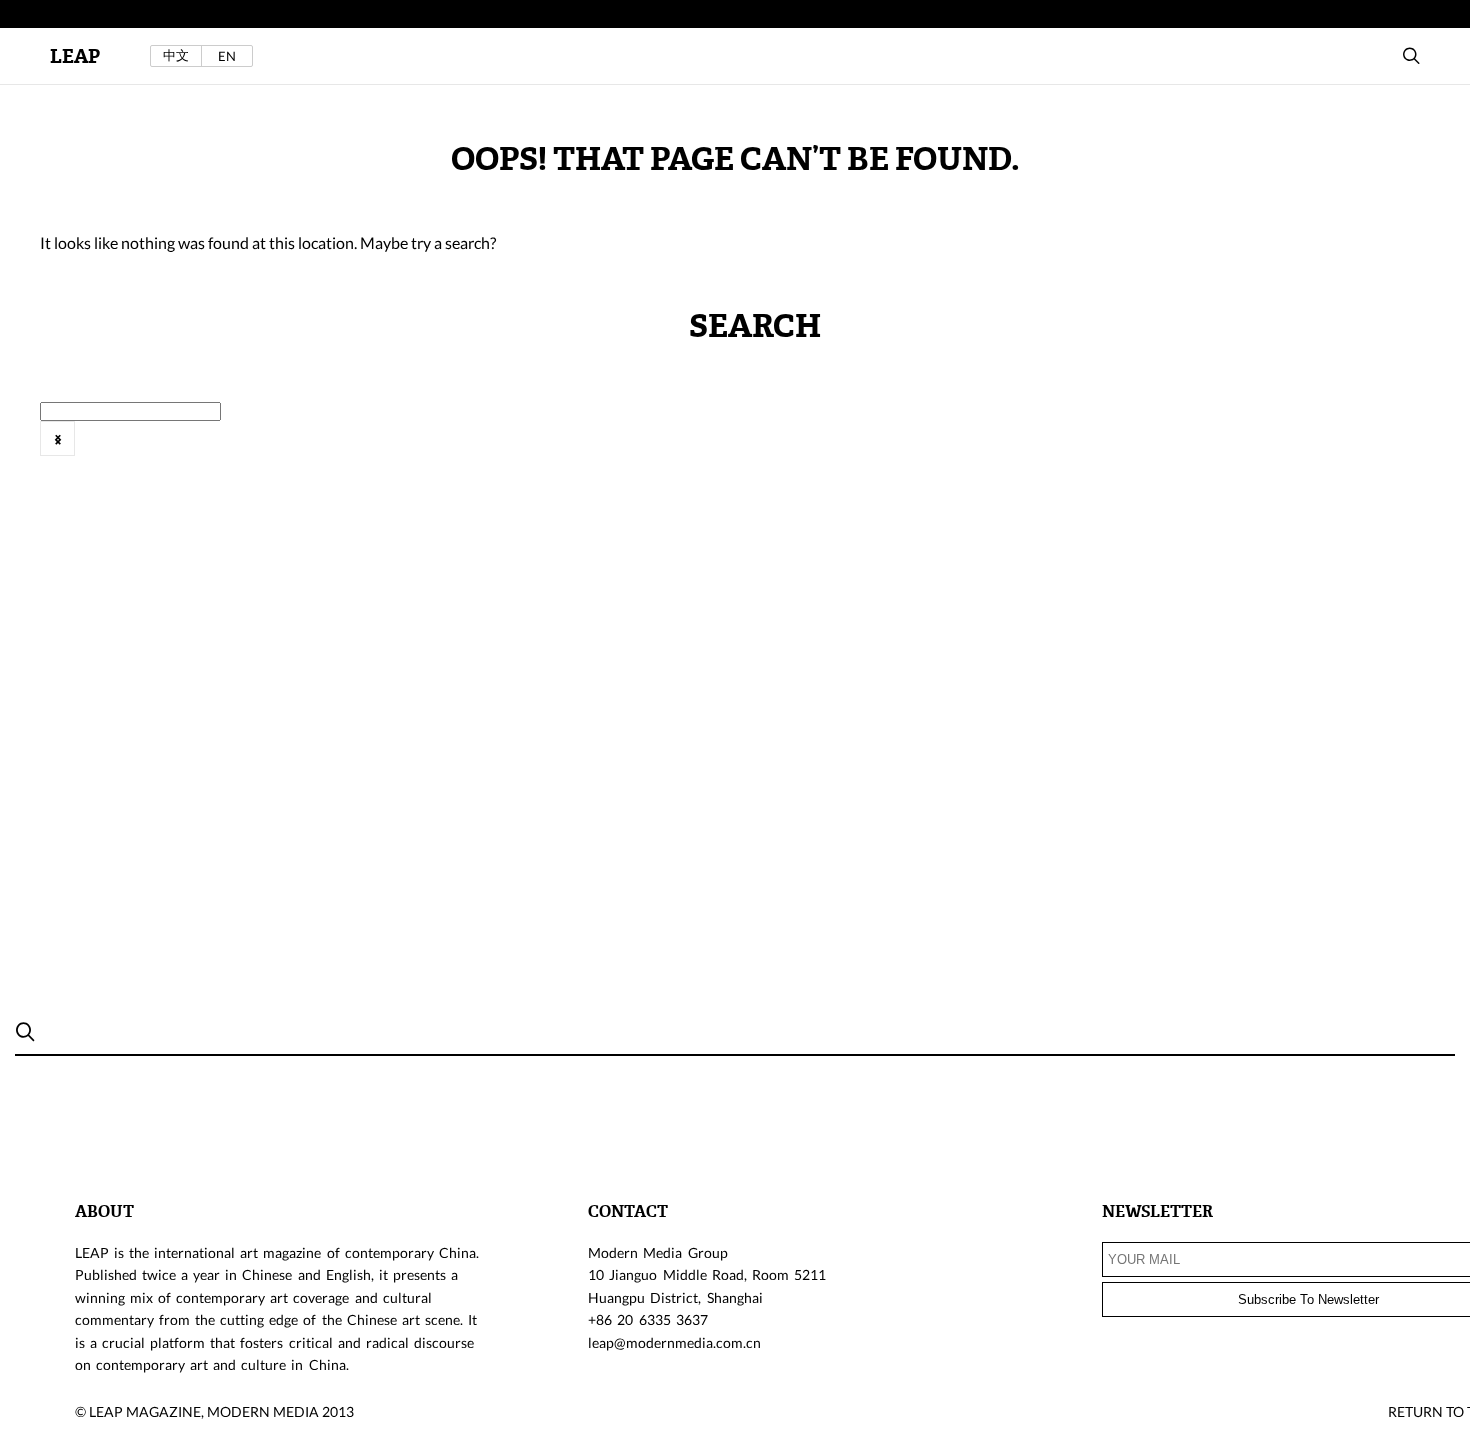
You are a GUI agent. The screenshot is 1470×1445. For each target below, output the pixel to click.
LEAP (75, 56)
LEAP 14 (955, 450)
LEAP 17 (1219, 450)
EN (227, 56)
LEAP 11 (691, 450)
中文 (176, 55)
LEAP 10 (603, 450)
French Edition (217, 450)
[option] (116, 450)
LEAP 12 (779, 450)
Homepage (334, 450)
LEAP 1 (520, 450)
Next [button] (57, 438)
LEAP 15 (1043, 450)
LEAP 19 (1395, 450)
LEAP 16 (1131, 450)
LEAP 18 (1307, 450)
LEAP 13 (867, 450)
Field (121, 450)
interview (433, 450)
